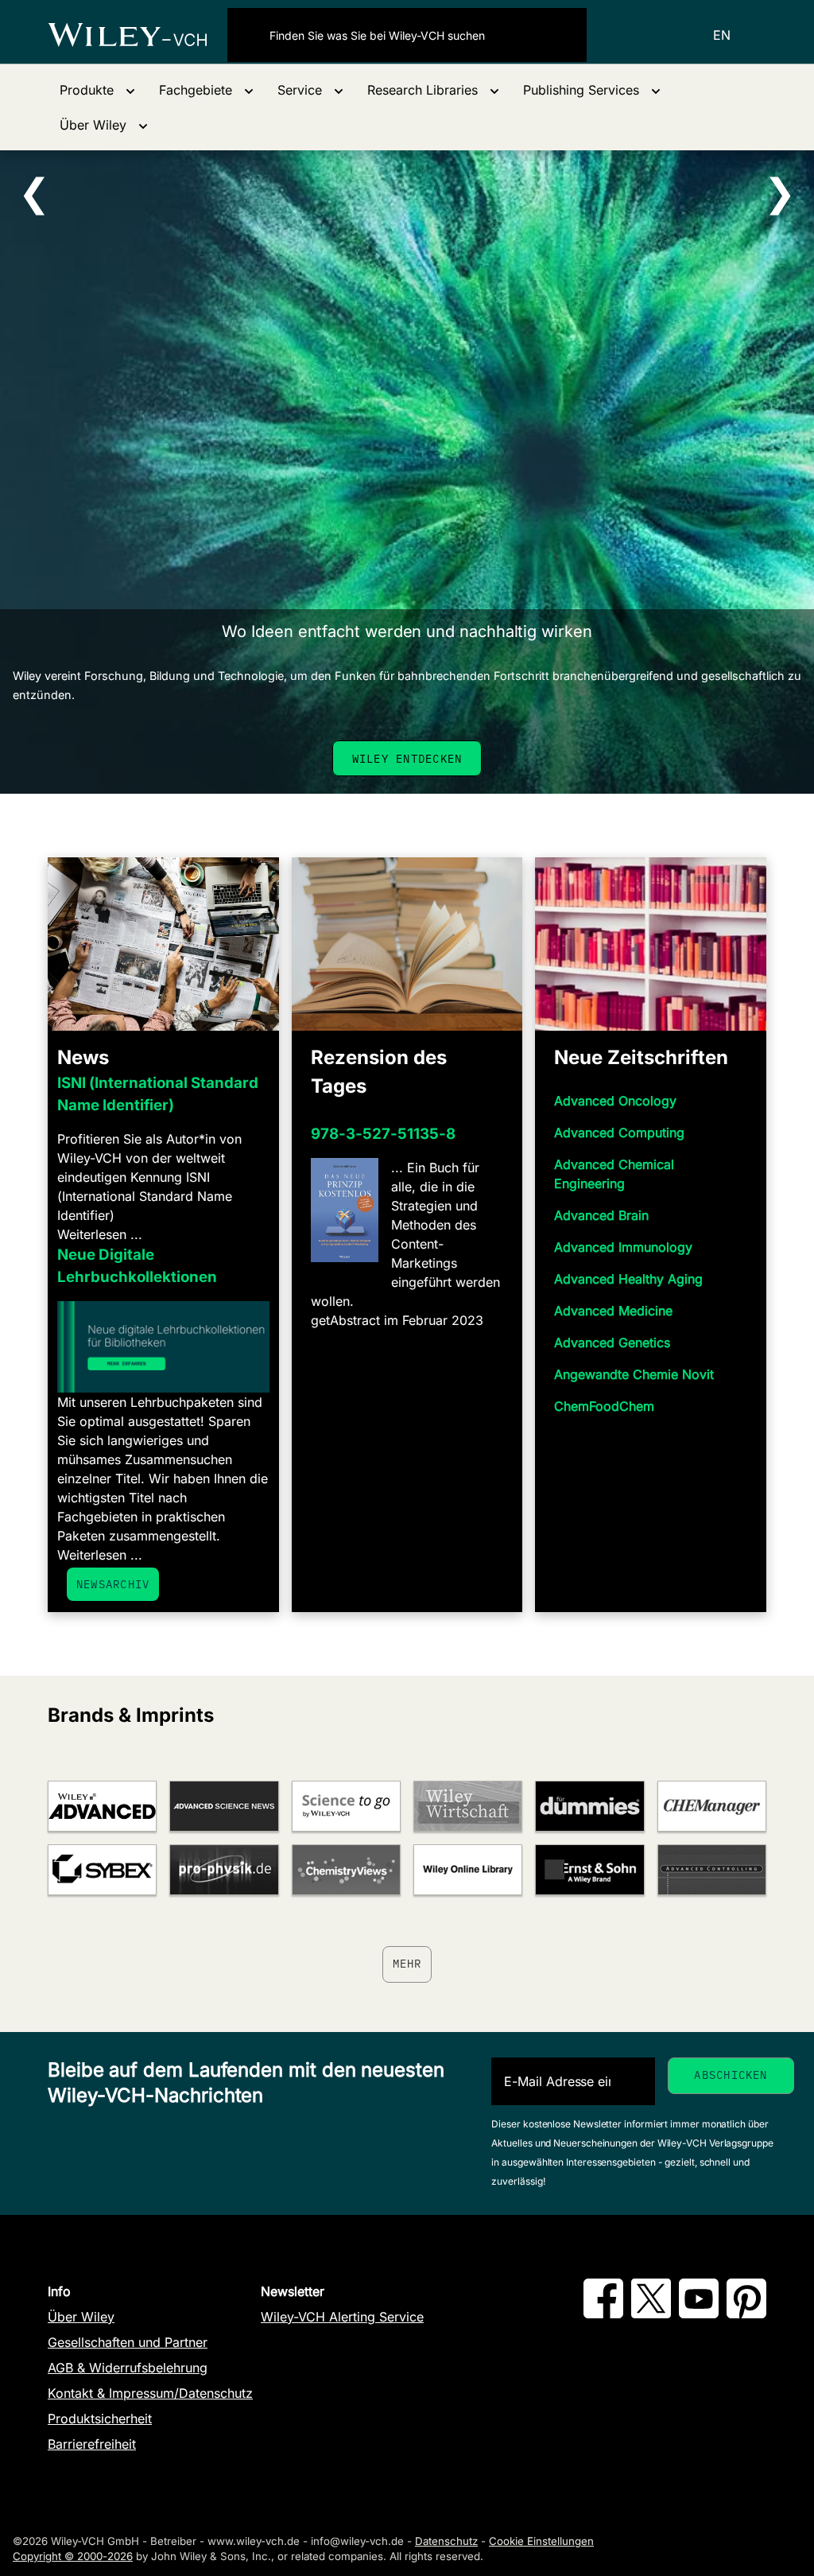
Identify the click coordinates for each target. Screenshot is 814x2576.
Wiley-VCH (138, 35)
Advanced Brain (601, 1215)
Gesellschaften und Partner (128, 2342)
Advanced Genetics (612, 1342)
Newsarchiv (113, 1584)
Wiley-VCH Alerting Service (342, 2317)
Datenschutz (446, 2541)
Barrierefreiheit (92, 2444)
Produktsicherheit (100, 2419)
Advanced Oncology (615, 1101)
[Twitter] (651, 2314)
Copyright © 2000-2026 (73, 2556)
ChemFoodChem (604, 1406)
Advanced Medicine (613, 1311)
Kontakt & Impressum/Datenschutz (150, 2393)
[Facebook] (603, 2314)
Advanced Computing (619, 1133)
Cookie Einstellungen (541, 2541)
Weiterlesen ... (100, 1234)
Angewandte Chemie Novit (634, 1374)
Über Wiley (81, 2317)
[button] (97, 90)
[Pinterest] (746, 2314)
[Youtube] (699, 2314)
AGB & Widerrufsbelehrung (128, 2368)
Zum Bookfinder (407, 758)
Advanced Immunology (623, 1247)
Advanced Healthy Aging (628, 1279)
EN (722, 35)
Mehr (407, 1964)
